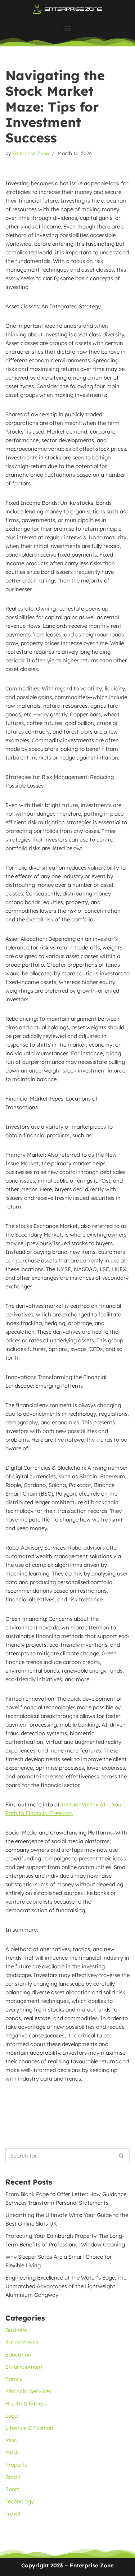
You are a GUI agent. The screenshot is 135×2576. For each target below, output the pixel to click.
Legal (12, 2416)
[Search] (121, 2156)
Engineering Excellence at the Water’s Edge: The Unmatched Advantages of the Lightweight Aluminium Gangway (66, 2286)
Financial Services (28, 2391)
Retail (13, 2477)
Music (13, 2452)
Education (18, 2355)
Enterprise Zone (31, 153)
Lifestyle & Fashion (29, 2428)
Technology (20, 2501)
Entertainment (24, 2367)
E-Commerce (22, 2342)
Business (16, 2330)
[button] (67, 28)
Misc (11, 2440)
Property (16, 2465)
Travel (13, 2514)
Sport (12, 2489)
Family (14, 2379)
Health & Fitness (26, 2403)
